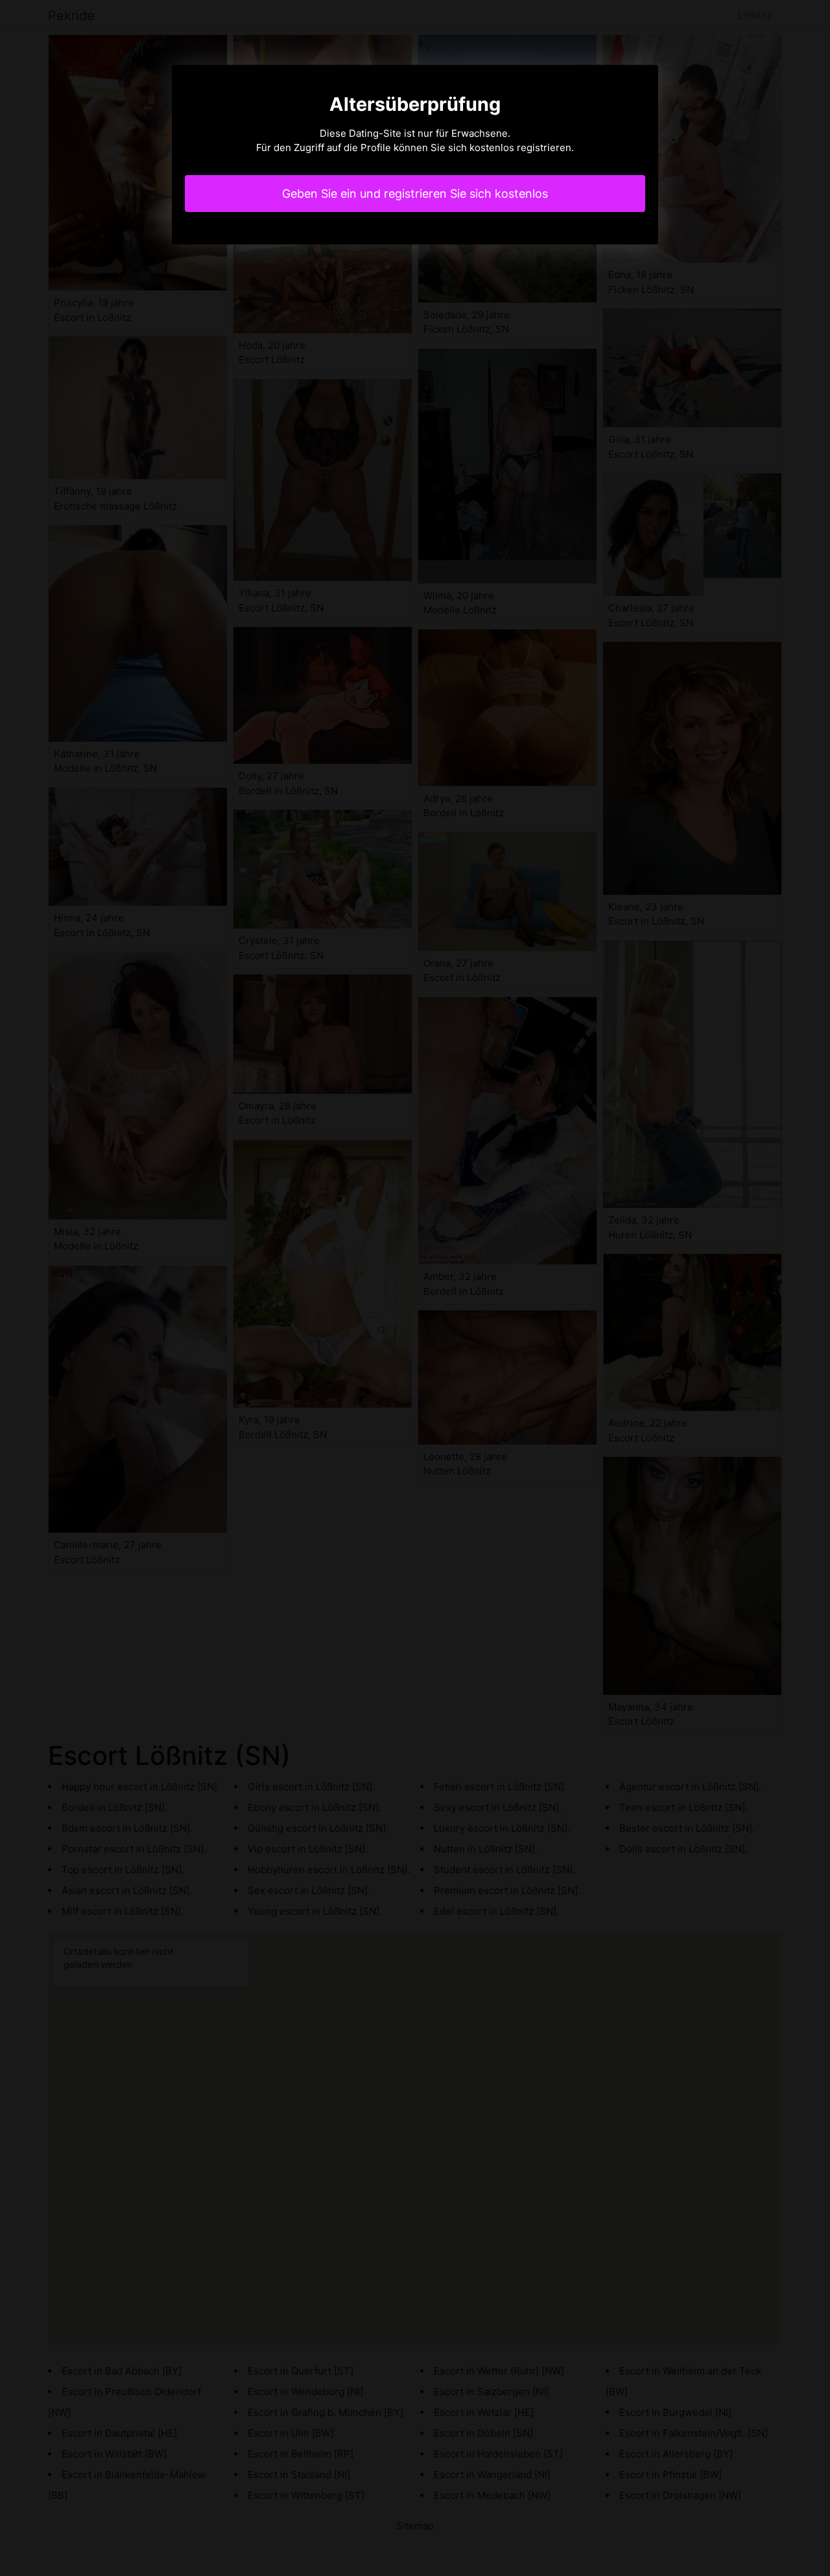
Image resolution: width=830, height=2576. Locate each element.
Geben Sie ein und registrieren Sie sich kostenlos (415, 194)
